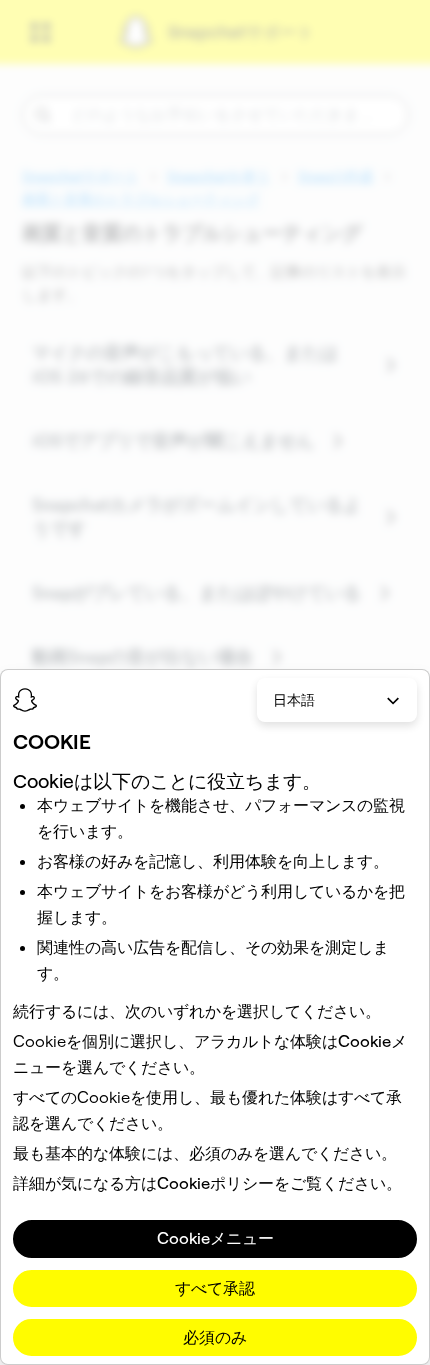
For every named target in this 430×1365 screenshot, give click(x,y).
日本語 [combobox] (294, 700)
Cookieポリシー (215, 1183)
